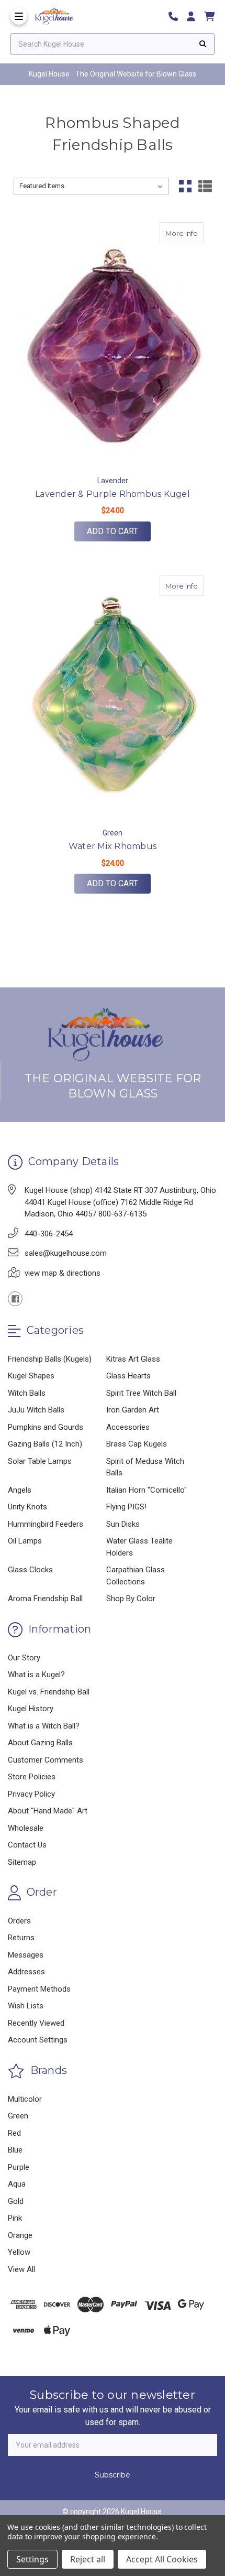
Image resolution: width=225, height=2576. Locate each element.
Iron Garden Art (133, 1410)
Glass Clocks (30, 1570)
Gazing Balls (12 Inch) (45, 1444)
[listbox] (92, 186)
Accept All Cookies (162, 2559)
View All (21, 2269)
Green (18, 2116)
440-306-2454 (49, 1234)
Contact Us (27, 1845)
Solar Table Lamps (40, 1461)
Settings (32, 2559)
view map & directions (63, 1273)
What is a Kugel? (36, 1675)
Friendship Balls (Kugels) (50, 1359)
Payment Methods (39, 1989)
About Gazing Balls (40, 1743)
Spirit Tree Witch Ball (141, 1393)
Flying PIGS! (126, 1507)
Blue (15, 2150)
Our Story (24, 1658)
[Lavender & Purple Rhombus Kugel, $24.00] (113, 345)
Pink (15, 2218)
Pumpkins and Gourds (46, 1427)
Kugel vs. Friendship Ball (49, 1692)
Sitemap (22, 1862)
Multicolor (25, 2099)
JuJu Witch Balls (36, 1410)
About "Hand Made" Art (48, 1811)
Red (14, 2133)
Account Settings (38, 2040)
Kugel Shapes (31, 1376)
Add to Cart (113, 531)
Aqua (17, 2184)
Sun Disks (123, 1524)
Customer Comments (46, 1760)
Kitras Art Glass (133, 1359)
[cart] (209, 17)
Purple (19, 2167)
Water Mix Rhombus (113, 846)
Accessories (128, 1427)
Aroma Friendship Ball (45, 1599)
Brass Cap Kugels (137, 1444)
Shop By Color (131, 1599)
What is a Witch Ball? (44, 1726)
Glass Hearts (128, 1376)
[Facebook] (15, 1299)
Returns (21, 1938)
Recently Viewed (36, 2023)
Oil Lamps (25, 1541)
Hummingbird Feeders (46, 1524)
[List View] (205, 186)
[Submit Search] (203, 44)
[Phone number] (177, 17)
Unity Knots (27, 1507)
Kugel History (31, 1709)
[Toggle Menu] (19, 16)
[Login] (195, 17)
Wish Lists (26, 2006)
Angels (20, 1490)
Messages (26, 1955)
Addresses (26, 1972)
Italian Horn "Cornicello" (147, 1490)
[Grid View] (185, 186)
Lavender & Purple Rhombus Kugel (113, 494)
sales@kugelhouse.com (66, 1253)
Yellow (19, 2252)
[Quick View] (172, 233)
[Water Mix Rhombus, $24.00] (113, 698)
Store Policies (32, 1777)
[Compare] (192, 233)
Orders (19, 1921)
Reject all (88, 2559)
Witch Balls (27, 1393)
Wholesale (26, 1828)
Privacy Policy (31, 1794)
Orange (20, 2235)
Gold (16, 2201)
